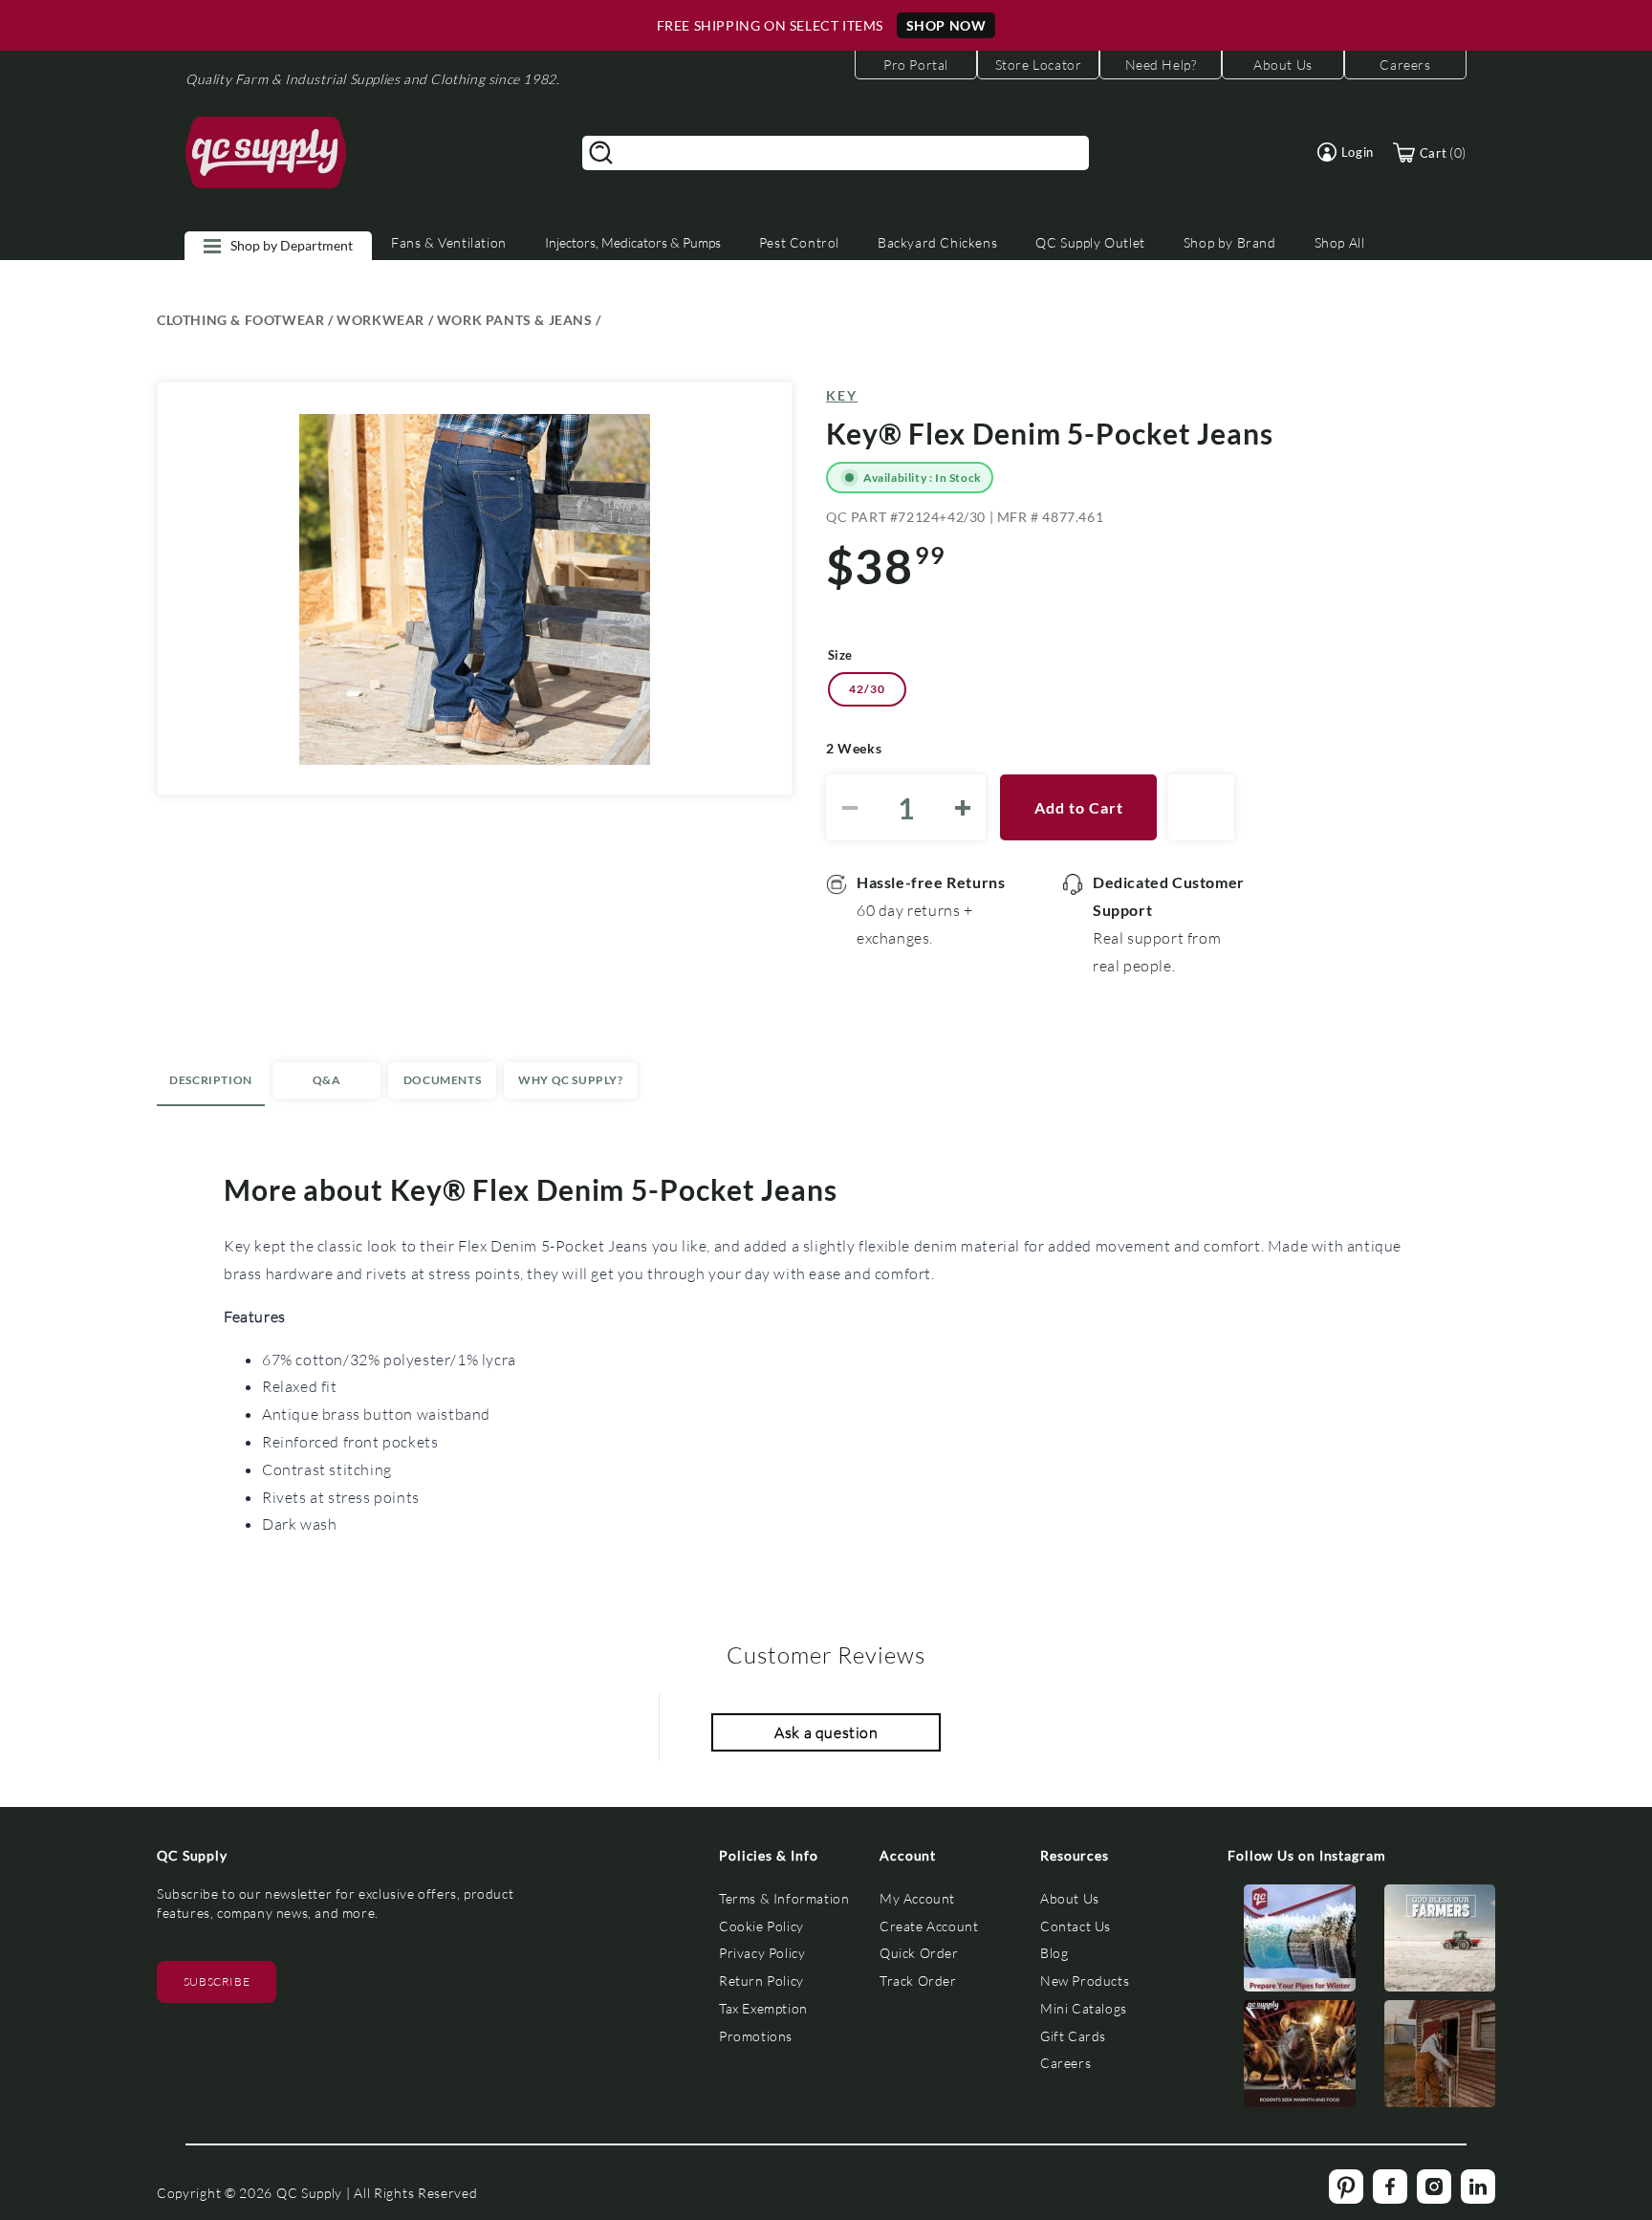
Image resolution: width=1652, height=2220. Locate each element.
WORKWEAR (380, 320)
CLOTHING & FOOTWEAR (240, 320)
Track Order (918, 1981)
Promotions (756, 2036)
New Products (1085, 1981)
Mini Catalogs (1084, 2008)
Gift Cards (1073, 2036)
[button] (1346, 152)
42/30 (867, 689)
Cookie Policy (761, 1926)
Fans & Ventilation (449, 242)
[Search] (601, 153)
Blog (1054, 1953)
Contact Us (1076, 1926)
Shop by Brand (1230, 242)
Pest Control (799, 242)
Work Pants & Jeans (515, 320)
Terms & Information (784, 1898)
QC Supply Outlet (1090, 242)
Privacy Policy (762, 1953)
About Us (1070, 1898)
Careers (1065, 2063)
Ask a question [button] (826, 1732)
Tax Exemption (763, 2008)
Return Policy (761, 1981)
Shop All (1340, 242)
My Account (917, 1898)
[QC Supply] (266, 153)
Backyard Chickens (937, 242)
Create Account (929, 1926)
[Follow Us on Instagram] (1300, 1942)
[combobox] (836, 153)
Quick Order (919, 1953)
